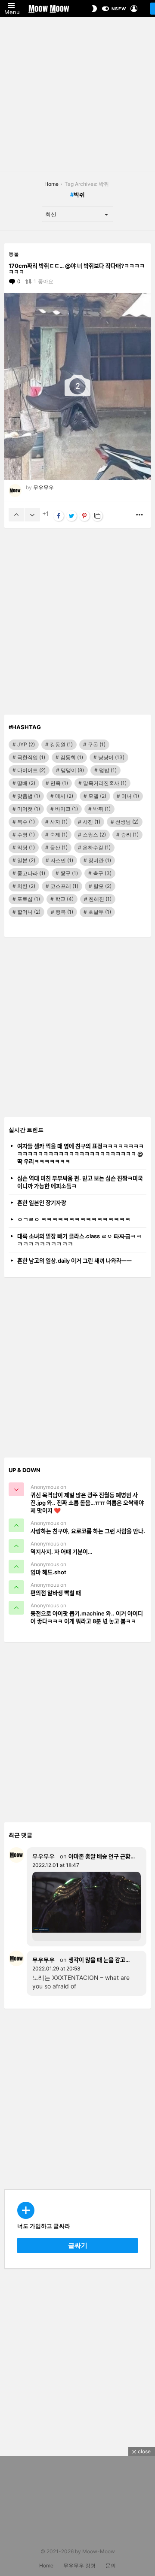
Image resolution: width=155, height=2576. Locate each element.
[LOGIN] (134, 9)
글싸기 (78, 2245)
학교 (64, 899)
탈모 (102, 886)
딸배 (26, 783)
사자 (59, 822)
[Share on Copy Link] (97, 516)
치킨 (26, 886)
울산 (59, 847)
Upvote (16, 515)
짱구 (69, 873)
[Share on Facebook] (59, 516)
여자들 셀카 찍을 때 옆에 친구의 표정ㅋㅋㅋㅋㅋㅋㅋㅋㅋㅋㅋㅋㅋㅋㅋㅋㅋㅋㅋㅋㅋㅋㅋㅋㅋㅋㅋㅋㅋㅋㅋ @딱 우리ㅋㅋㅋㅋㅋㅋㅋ (81, 1154)
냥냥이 (111, 757)
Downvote (32, 515)
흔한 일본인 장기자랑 (42, 1203)
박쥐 (102, 809)
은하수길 (97, 847)
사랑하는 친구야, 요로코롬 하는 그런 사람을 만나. (88, 1531)
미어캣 (29, 809)
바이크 (67, 809)
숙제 (59, 835)
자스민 (62, 860)
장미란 (100, 860)
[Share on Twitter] (71, 516)
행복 (64, 912)
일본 (26, 860)
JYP (26, 744)
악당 (26, 847)
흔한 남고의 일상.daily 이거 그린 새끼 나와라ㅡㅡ (74, 1261)
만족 (59, 783)
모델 (97, 796)
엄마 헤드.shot (48, 1572)
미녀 (130, 796)
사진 (91, 822)
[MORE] (139, 515)
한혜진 (100, 899)
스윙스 (94, 835)
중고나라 (31, 873)
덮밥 (108, 770)
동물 (14, 254)
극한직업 (31, 757)
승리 (130, 835)
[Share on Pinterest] (84, 516)
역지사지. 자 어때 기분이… (61, 1552)
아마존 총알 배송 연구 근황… (102, 1856)
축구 (102, 873)
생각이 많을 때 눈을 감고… (99, 1960)
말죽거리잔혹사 (105, 783)
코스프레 (64, 886)
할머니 (29, 912)
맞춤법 (29, 796)
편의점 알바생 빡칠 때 (56, 1593)
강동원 (61, 744)
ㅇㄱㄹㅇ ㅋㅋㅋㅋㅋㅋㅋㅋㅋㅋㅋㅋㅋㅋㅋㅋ (74, 1219)
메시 (64, 796)
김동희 (72, 757)
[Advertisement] (77, 94)
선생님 (127, 822)
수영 (26, 835)
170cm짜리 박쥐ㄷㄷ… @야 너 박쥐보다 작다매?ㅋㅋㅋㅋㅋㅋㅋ (77, 269)
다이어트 (31, 770)
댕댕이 (72, 770)
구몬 (97, 744)
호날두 (100, 912)
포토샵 (29, 899)
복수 (26, 822)
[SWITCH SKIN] (94, 9)
